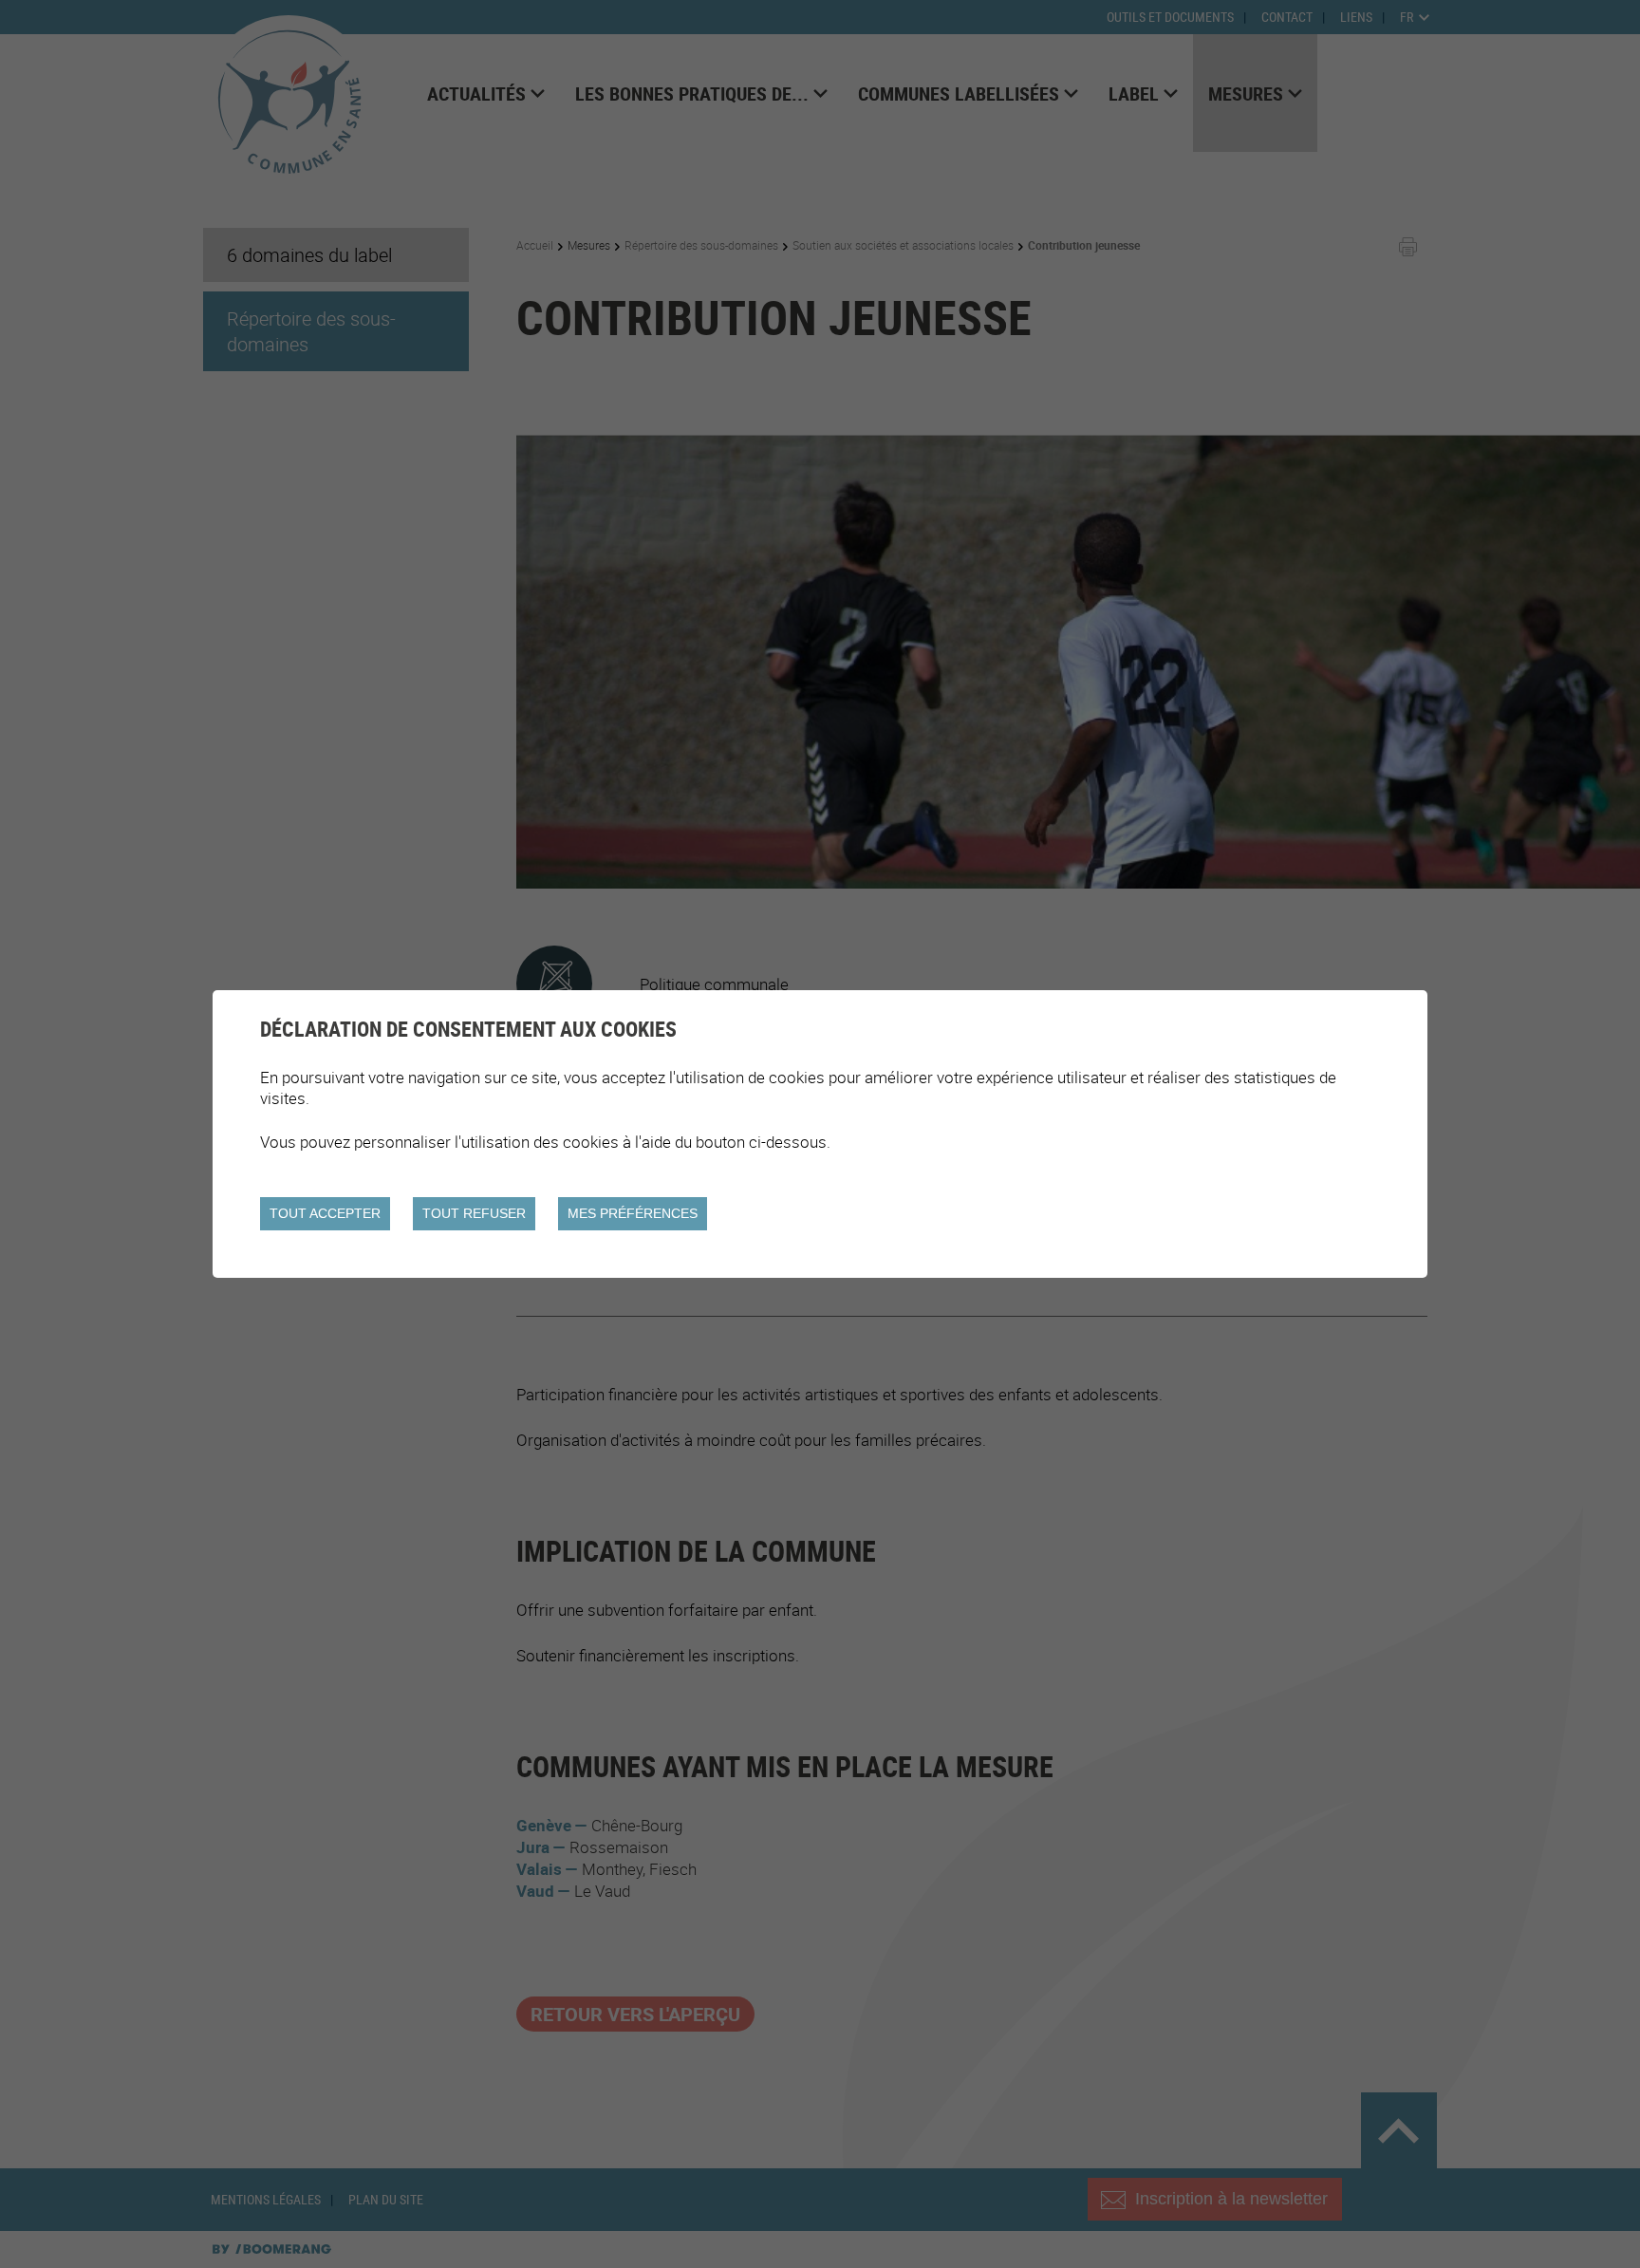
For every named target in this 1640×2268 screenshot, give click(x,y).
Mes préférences (633, 1213)
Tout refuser (474, 1213)
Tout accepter (325, 1213)
